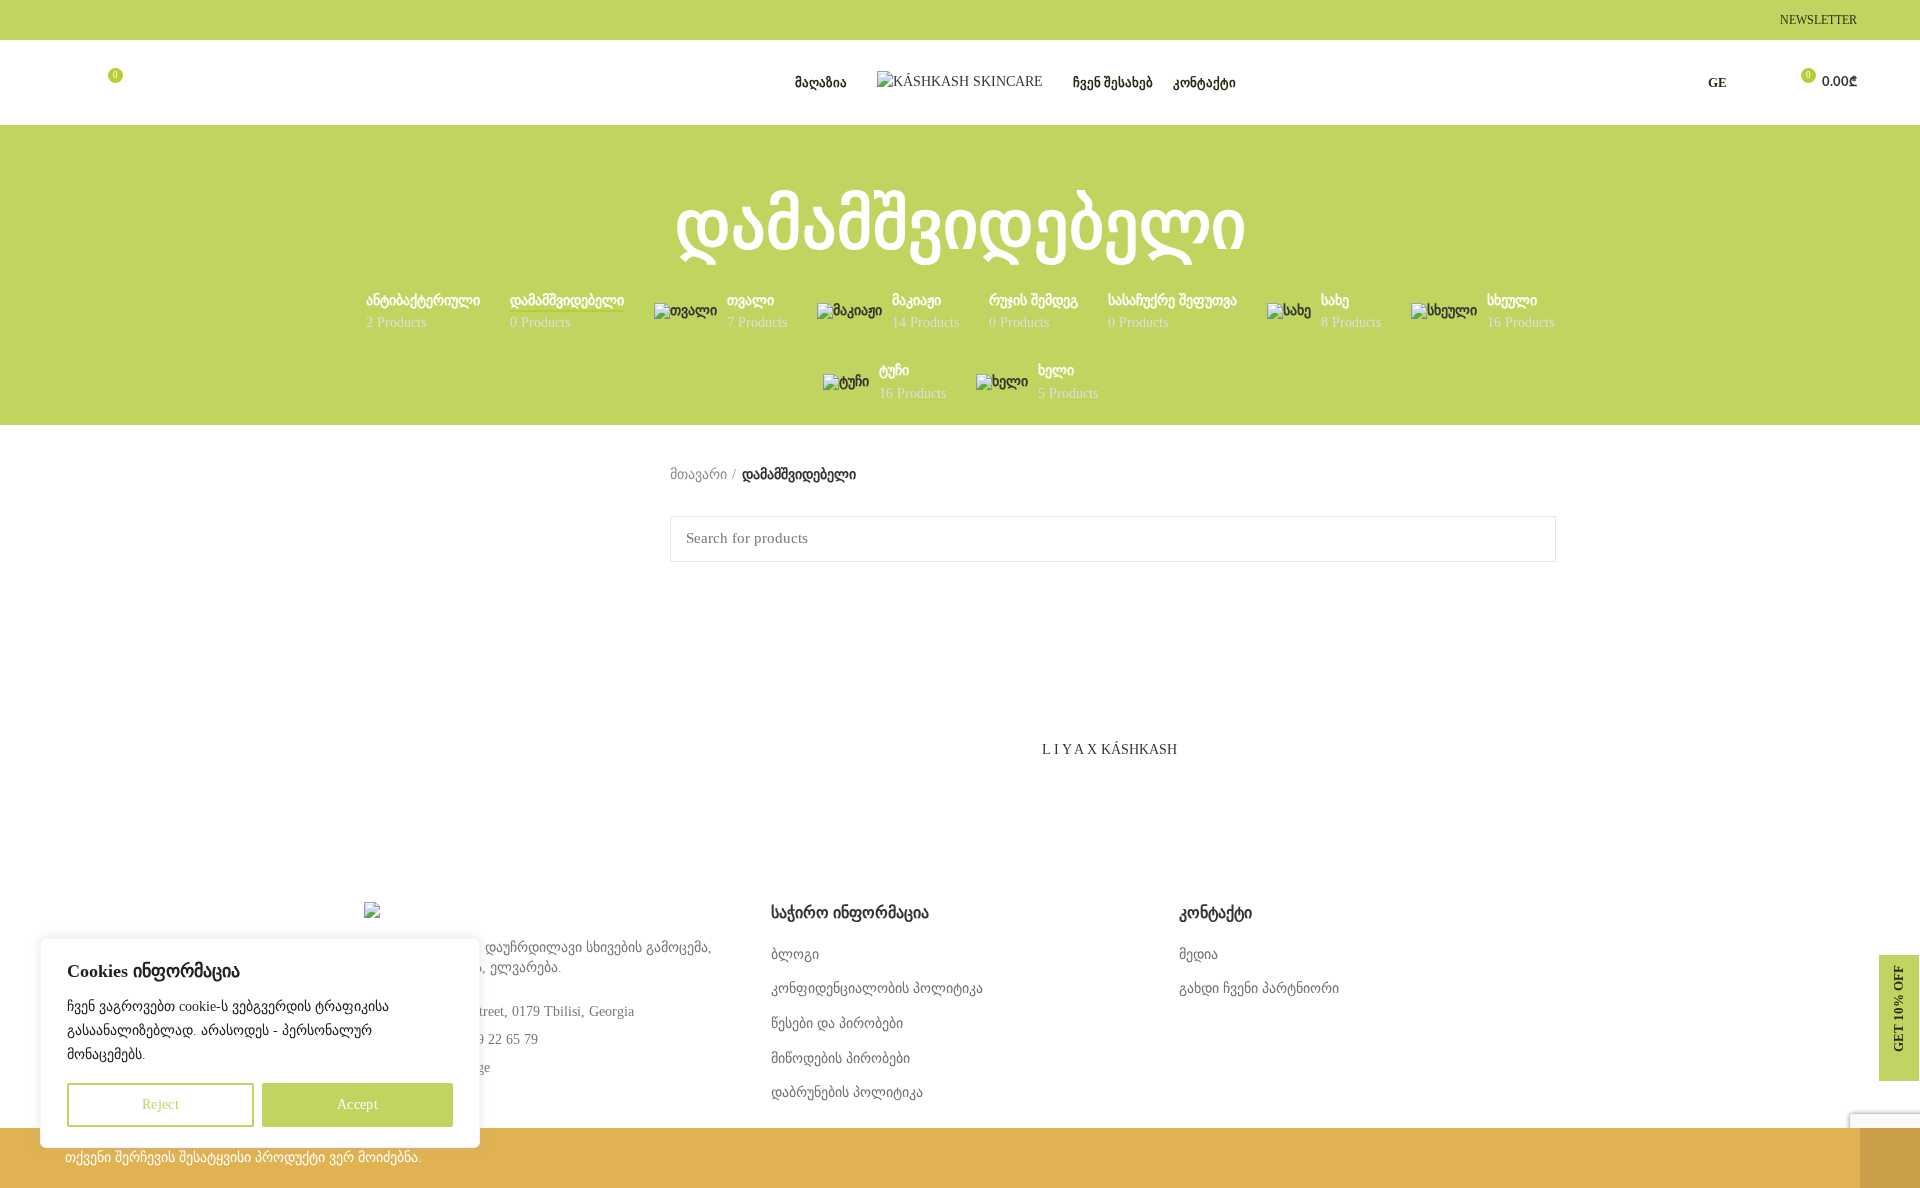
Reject (160, 1104)
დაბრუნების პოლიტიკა (847, 1092)
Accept (357, 1104)
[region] (260, 1043)
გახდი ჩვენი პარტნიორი (1259, 988)
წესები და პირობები (837, 1023)
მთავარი (698, 474)
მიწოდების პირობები (840, 1058)
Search (1529, 539)
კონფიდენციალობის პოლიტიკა (877, 988)
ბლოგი (795, 954)
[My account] (1763, 83)
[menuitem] (1722, 83)
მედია (1198, 954)
